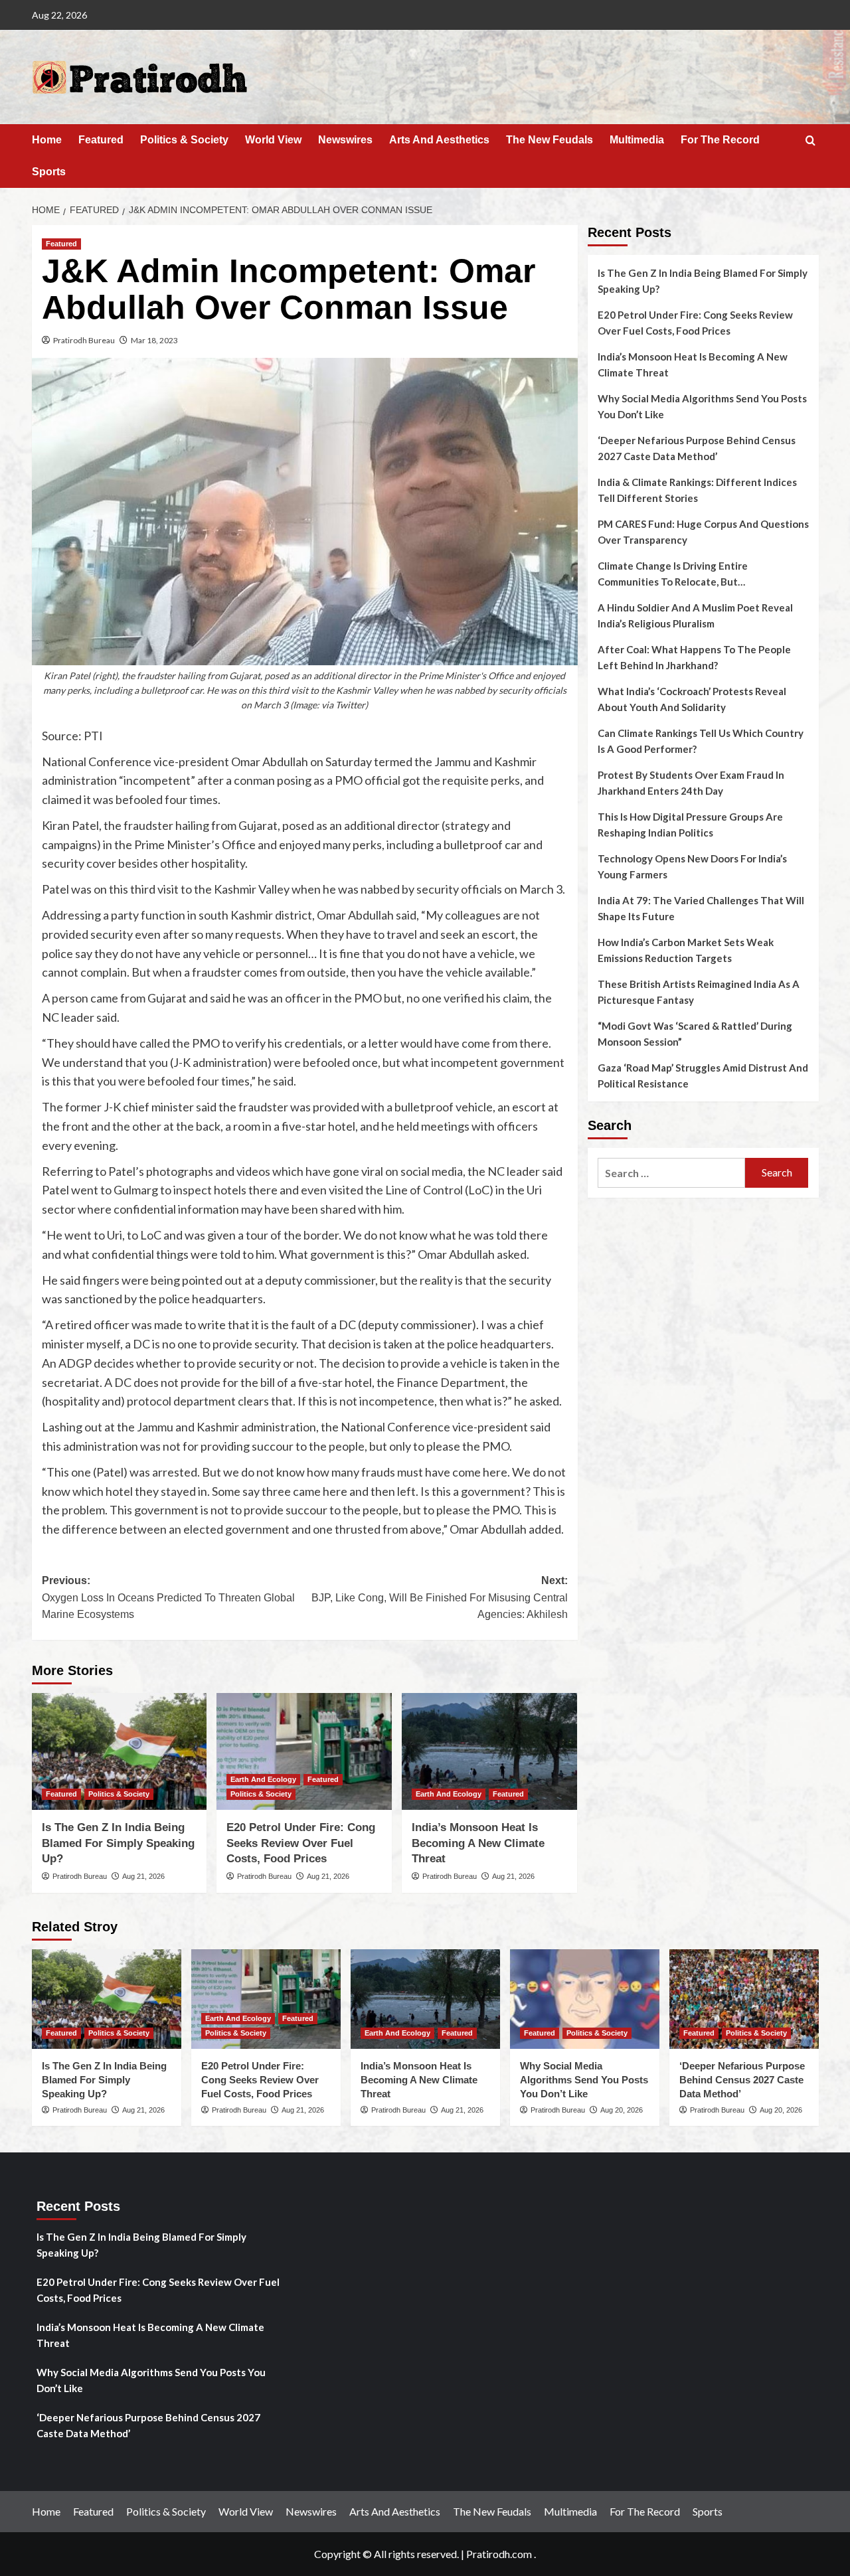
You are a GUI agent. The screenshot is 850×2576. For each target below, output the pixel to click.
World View (273, 140)
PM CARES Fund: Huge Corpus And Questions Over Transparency (703, 532)
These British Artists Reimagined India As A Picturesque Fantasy (699, 992)
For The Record (720, 140)
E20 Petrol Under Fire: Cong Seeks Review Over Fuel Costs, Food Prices (301, 1843)
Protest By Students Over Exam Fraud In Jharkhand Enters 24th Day (691, 783)
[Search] (810, 141)
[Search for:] (672, 1173)
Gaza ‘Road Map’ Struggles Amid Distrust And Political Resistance (703, 1076)
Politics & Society (184, 140)
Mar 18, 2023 (154, 340)
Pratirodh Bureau (84, 340)
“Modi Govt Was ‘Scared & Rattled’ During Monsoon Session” (695, 1034)
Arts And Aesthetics (439, 140)
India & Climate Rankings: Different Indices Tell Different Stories (697, 490)
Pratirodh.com (499, 2554)
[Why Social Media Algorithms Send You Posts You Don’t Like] (585, 1999)
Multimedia (637, 140)
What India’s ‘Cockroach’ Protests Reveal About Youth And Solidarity (692, 699)
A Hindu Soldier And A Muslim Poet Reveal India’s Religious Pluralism (695, 615)
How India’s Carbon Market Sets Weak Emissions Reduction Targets (686, 950)
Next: (440, 1597)
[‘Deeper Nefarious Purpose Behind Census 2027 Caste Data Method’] (744, 1999)
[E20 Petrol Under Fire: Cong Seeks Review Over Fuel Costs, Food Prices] (304, 1751)
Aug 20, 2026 (622, 2110)
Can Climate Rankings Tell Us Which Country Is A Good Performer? (701, 741)
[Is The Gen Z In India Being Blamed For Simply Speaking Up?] (120, 1751)
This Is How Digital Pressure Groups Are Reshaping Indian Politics (690, 825)
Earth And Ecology (263, 1779)
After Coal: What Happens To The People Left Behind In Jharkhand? (694, 657)
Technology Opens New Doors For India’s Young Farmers (692, 866)
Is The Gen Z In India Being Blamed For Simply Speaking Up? (118, 1843)
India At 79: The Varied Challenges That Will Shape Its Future (701, 908)
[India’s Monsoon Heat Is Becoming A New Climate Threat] (489, 1751)
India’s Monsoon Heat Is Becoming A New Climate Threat (478, 1843)
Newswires (345, 140)
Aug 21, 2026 (143, 1876)
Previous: (168, 1597)
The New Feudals (550, 140)
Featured (101, 140)
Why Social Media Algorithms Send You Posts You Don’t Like (702, 406)
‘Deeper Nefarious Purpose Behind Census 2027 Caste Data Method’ (697, 448)
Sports (49, 172)
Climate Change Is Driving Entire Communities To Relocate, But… (673, 574)
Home (47, 140)
